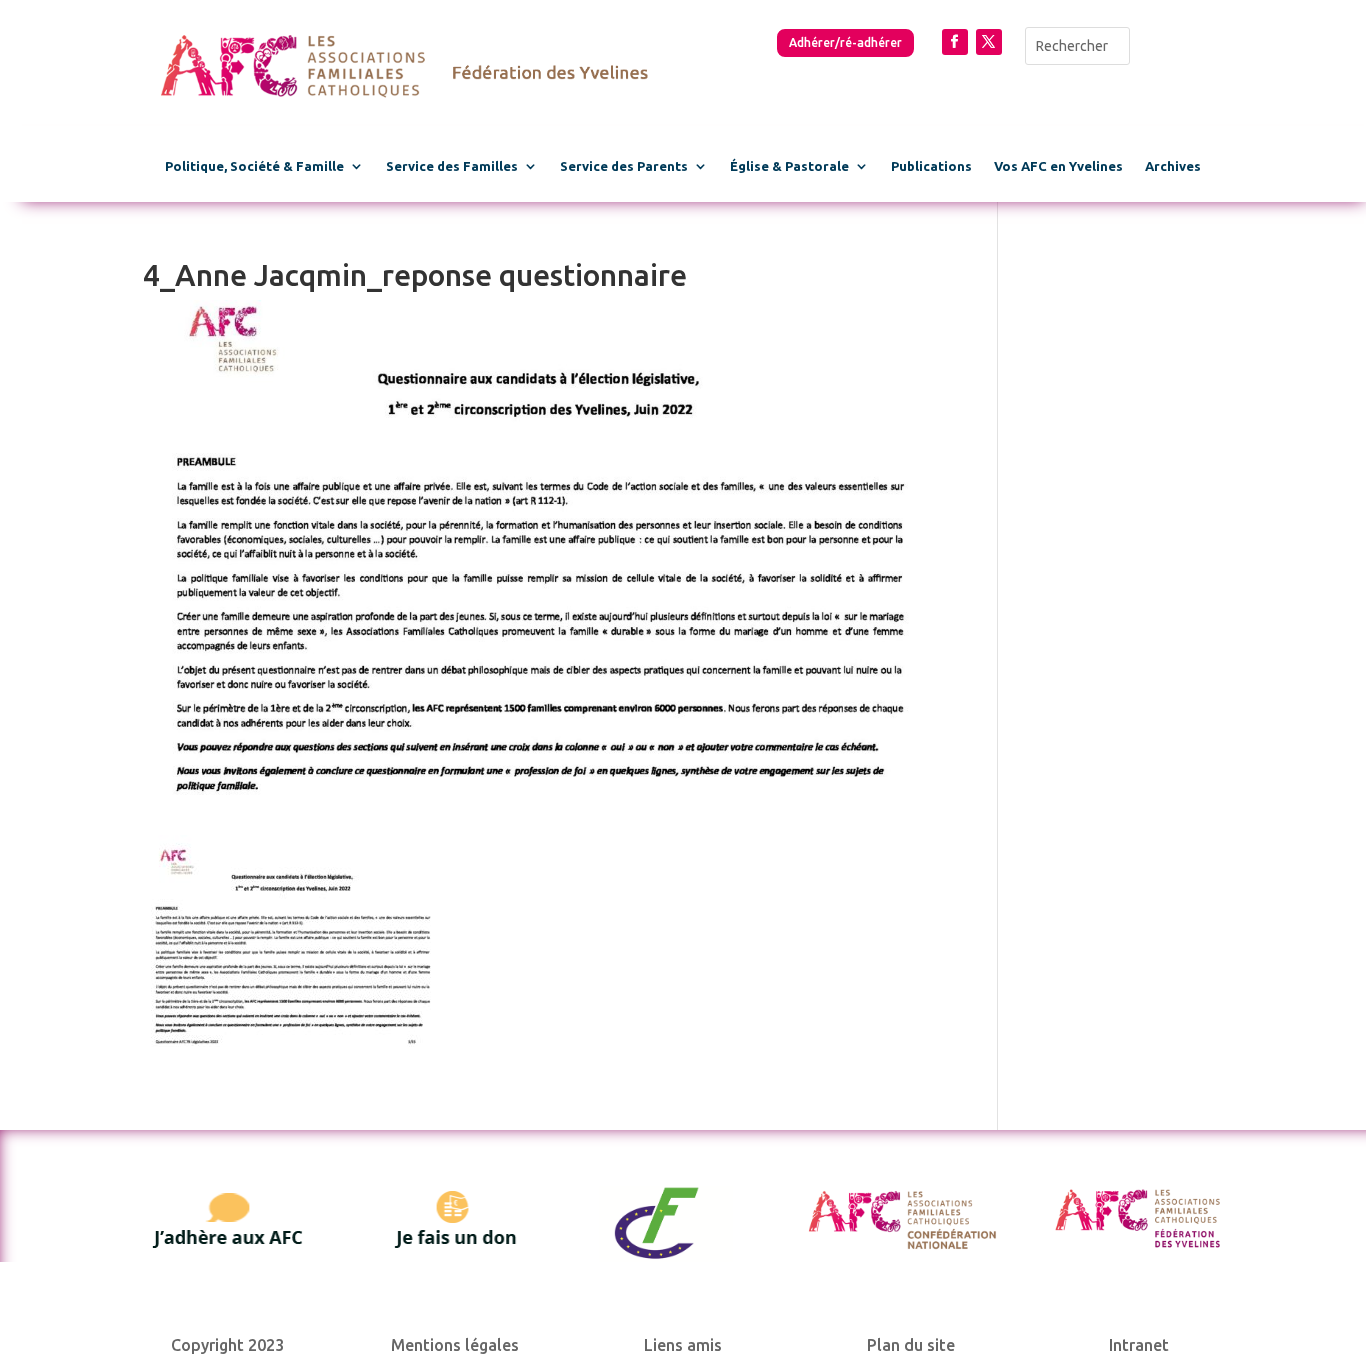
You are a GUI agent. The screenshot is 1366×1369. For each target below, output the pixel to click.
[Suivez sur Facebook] (955, 42)
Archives (1173, 166)
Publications (931, 166)
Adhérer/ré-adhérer (845, 42)
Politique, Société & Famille (254, 166)
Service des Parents (624, 166)
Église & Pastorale (789, 166)
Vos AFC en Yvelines (1058, 166)
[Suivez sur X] (989, 42)
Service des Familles (452, 166)
